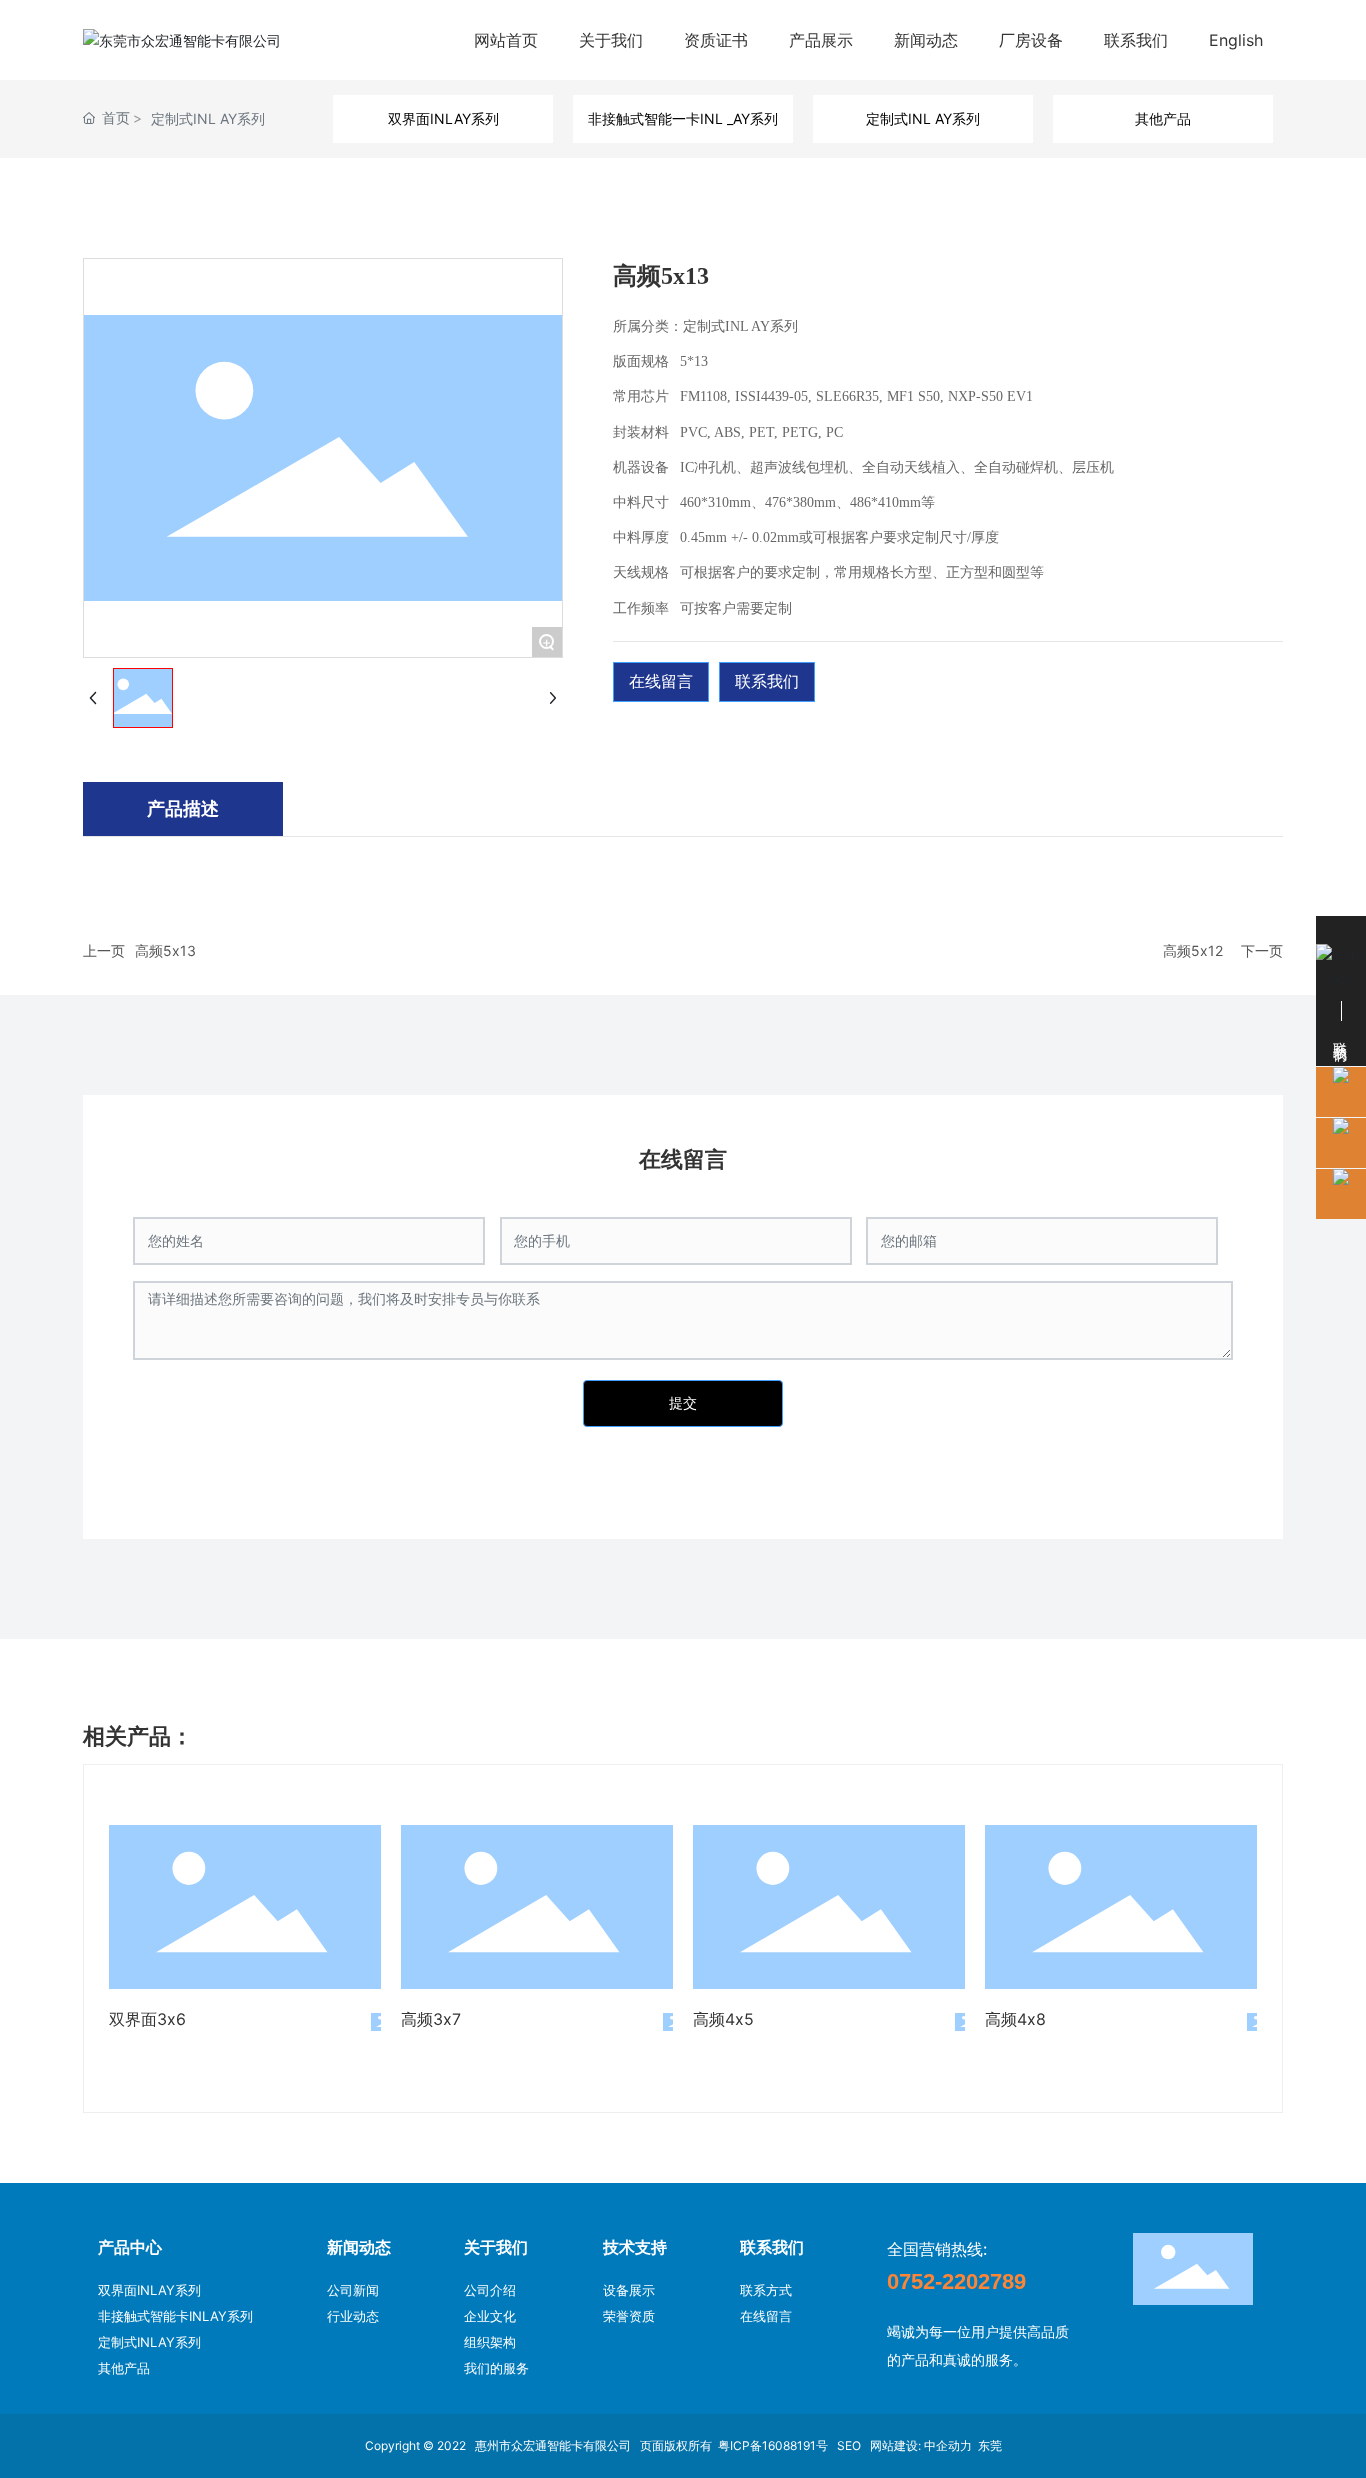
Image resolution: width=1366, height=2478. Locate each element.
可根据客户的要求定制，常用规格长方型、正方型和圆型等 (862, 572)
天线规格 (641, 572)
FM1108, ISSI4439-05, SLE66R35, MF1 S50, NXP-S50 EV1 (856, 396)
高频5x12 (1193, 950)
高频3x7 (431, 2019)
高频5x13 (165, 950)
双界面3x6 (147, 2019)
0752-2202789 (956, 2281)
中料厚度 (641, 537)
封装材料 (641, 432)
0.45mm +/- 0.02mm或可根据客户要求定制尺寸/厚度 (839, 537)
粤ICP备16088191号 (773, 2445)
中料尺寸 (641, 502)
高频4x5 (723, 2019)
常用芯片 (641, 396)
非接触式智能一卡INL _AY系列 (683, 118)
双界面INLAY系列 (443, 118)
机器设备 (641, 467)
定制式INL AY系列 (208, 118)
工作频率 (641, 608)
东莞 (990, 2445)
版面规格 (641, 361)
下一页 (1262, 950)
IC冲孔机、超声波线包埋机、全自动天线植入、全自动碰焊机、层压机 (897, 467)
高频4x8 (1015, 2019)
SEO (850, 2445)
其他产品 (1163, 118)
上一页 (104, 950)
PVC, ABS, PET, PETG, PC (761, 432)
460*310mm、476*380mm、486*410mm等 (807, 502)
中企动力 (948, 2445)
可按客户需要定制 (736, 608)
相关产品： (138, 1736)
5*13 (694, 361)
